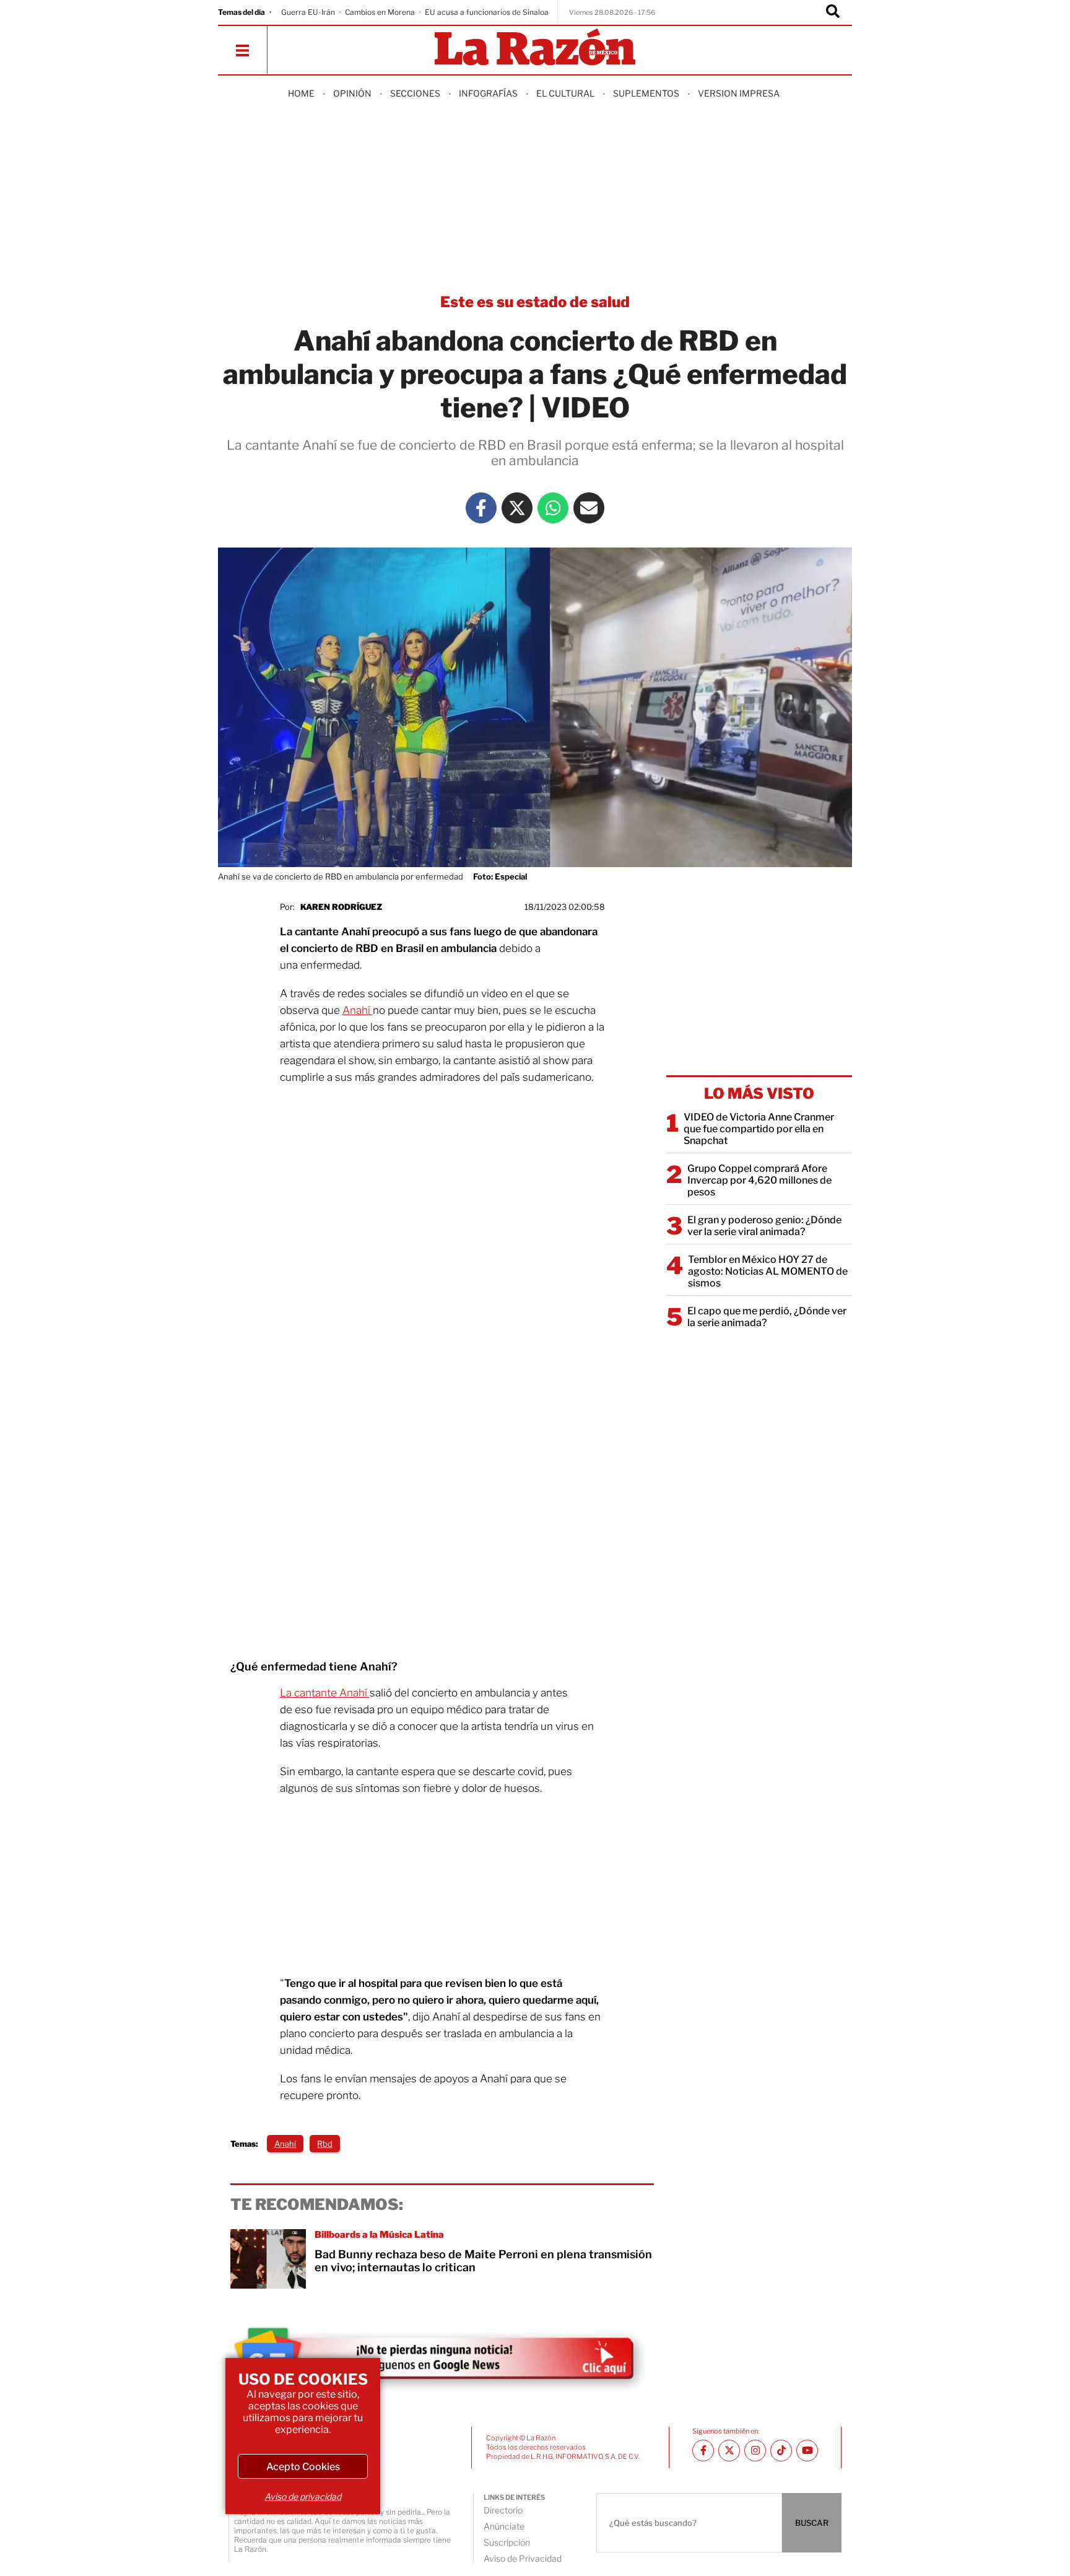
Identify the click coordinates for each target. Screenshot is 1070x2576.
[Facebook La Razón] (481, 508)
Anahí (358, 1010)
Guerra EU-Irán (308, 12)
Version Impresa (739, 93)
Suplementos (646, 93)
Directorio (503, 2510)
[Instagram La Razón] (755, 2451)
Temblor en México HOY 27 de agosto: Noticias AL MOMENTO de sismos (768, 1271)
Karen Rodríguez (341, 907)
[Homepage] (535, 48)
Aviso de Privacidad (523, 2558)
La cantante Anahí (325, 1693)
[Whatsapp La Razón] (553, 508)
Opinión (352, 93)
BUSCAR (812, 2523)
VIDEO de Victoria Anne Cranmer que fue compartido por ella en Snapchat (759, 1129)
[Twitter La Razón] (517, 508)
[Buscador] (833, 12)
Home (301, 93)
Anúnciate (504, 2526)
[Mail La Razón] (589, 508)
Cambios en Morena (380, 12)
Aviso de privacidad (303, 2496)
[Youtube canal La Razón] (807, 2451)
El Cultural (565, 93)
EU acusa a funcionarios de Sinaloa (487, 12)
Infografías (488, 93)
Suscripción (507, 2542)
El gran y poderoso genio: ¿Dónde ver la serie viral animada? (764, 1226)
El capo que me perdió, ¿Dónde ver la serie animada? (767, 1317)
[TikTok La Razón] (781, 2451)
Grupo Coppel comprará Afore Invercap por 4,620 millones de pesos (759, 1180)
